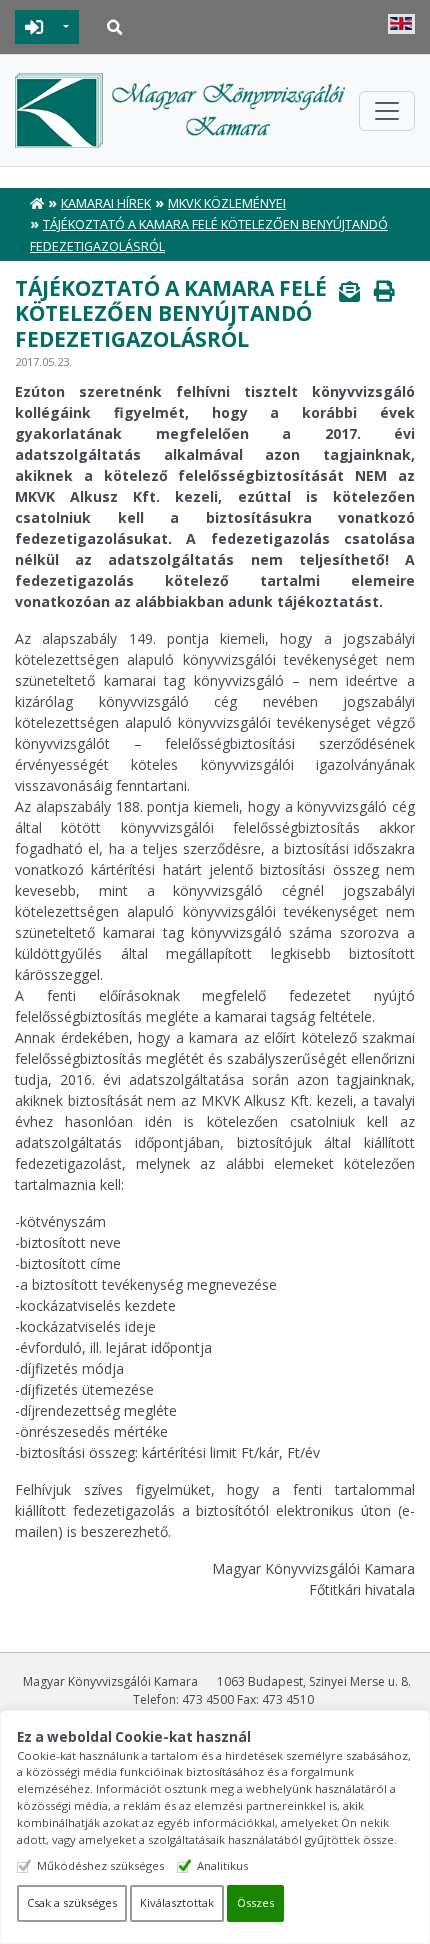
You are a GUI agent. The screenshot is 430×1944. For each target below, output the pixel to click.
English (401, 24)
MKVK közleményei (227, 203)
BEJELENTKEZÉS (34, 27)
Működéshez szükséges (100, 1865)
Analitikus (222, 1865)
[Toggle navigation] (387, 111)
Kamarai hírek (106, 203)
